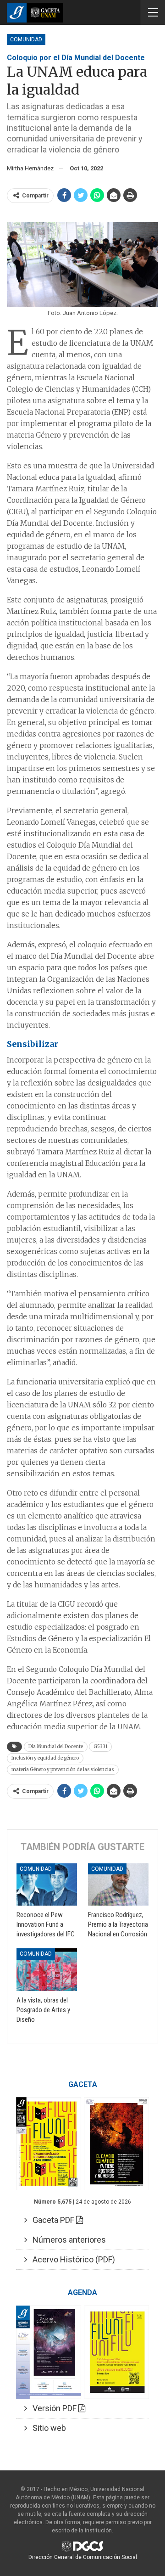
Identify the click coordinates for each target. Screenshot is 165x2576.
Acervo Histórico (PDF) (71, 2259)
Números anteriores (66, 2240)
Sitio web (47, 2428)
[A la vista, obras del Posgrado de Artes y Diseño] (47, 1969)
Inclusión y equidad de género (45, 1758)
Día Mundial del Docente (56, 1746)
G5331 (100, 1746)
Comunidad (26, 39)
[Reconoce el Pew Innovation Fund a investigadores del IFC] (47, 1884)
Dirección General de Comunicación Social (83, 2557)
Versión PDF (53, 2408)
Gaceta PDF (52, 2220)
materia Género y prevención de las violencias (63, 1769)
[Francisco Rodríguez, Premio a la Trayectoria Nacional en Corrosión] (118, 1884)
